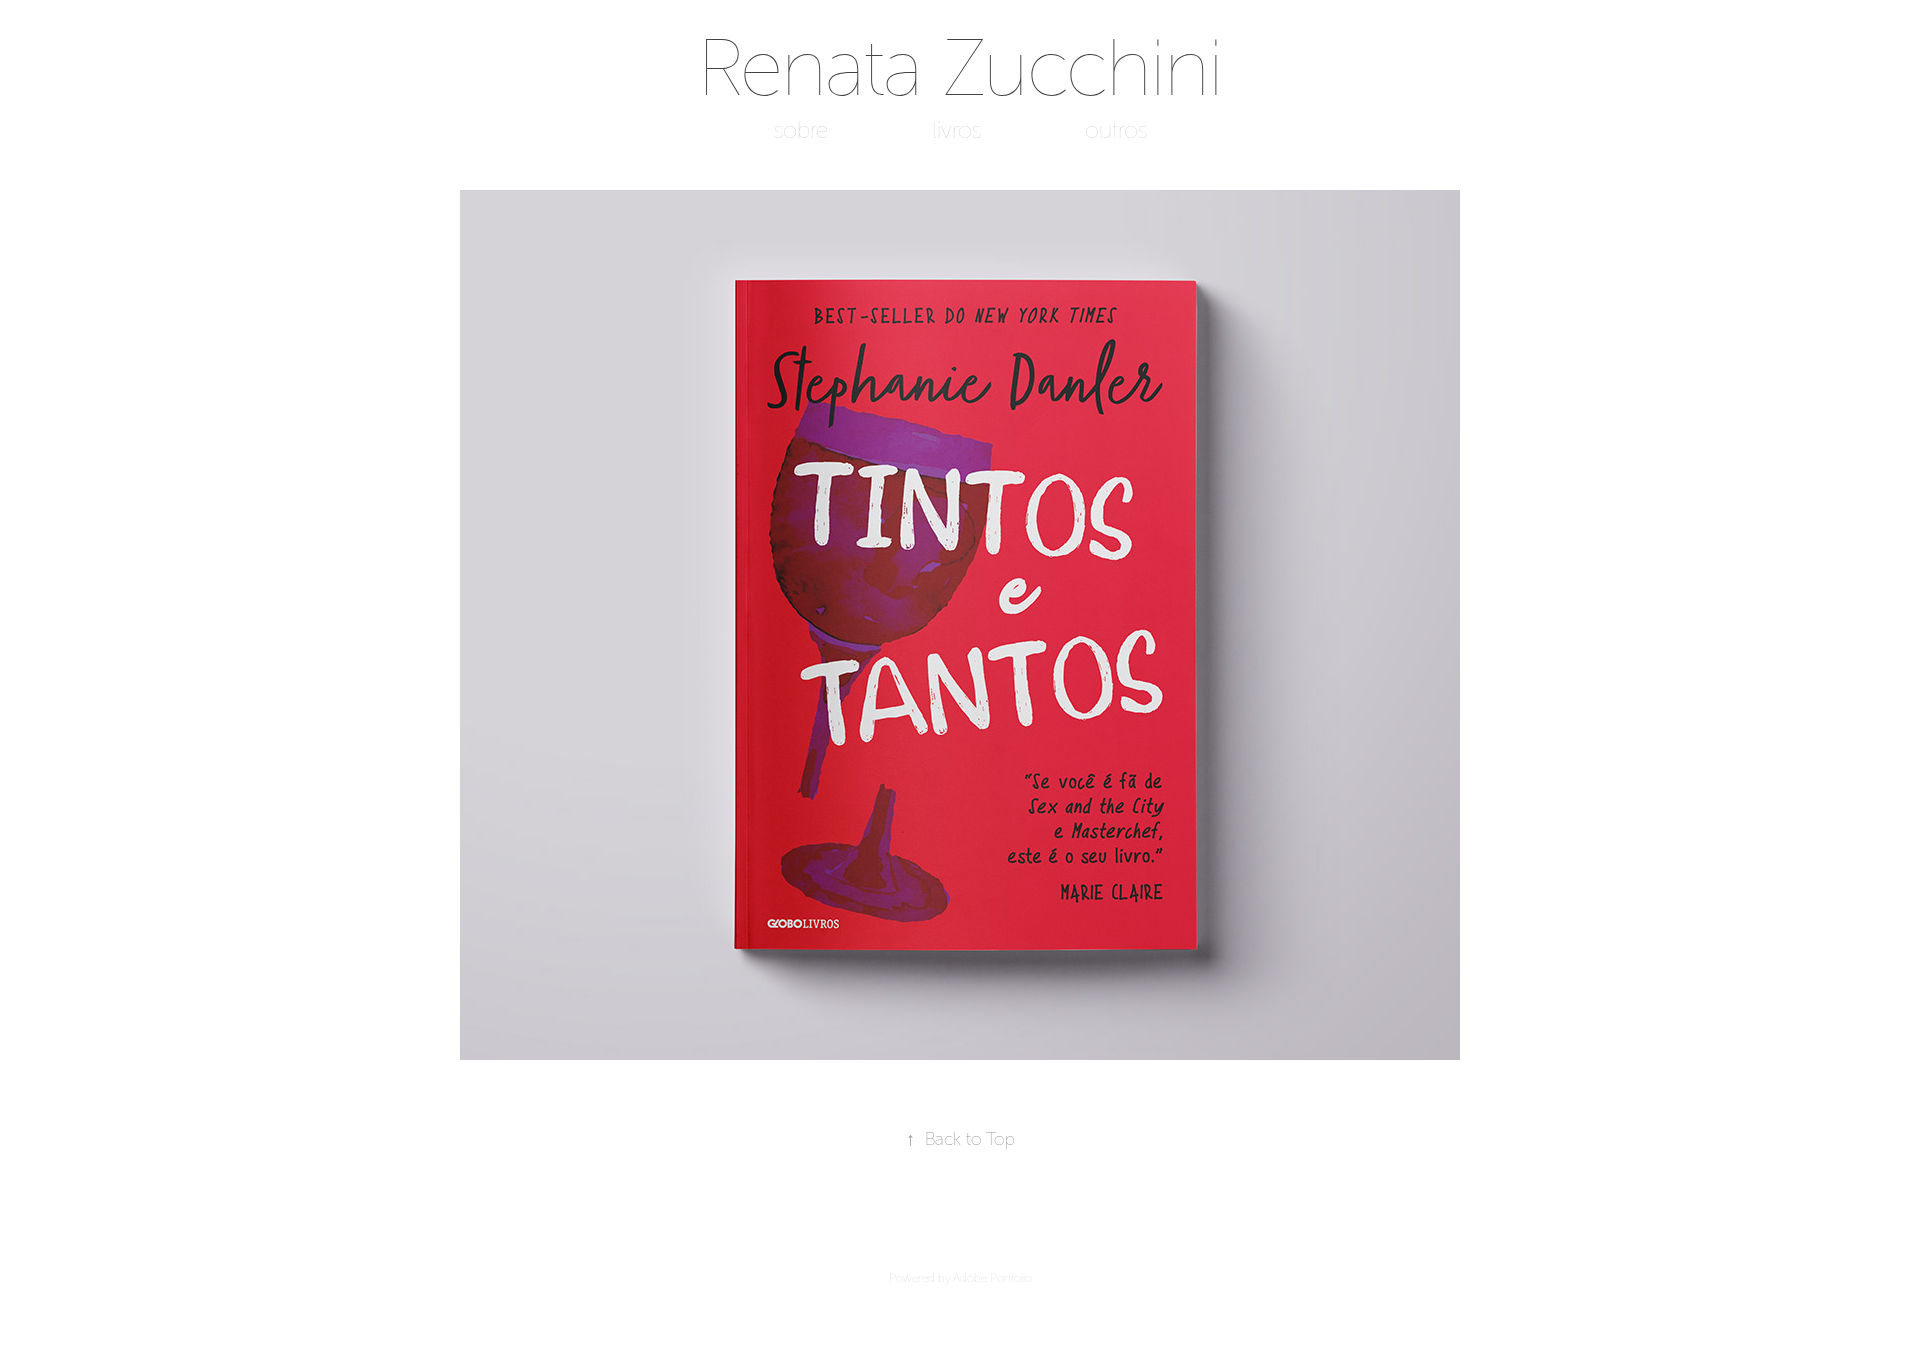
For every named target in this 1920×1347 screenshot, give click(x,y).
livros (956, 130)
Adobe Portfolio (992, 1278)
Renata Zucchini (960, 68)
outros (1116, 130)
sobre (801, 130)
